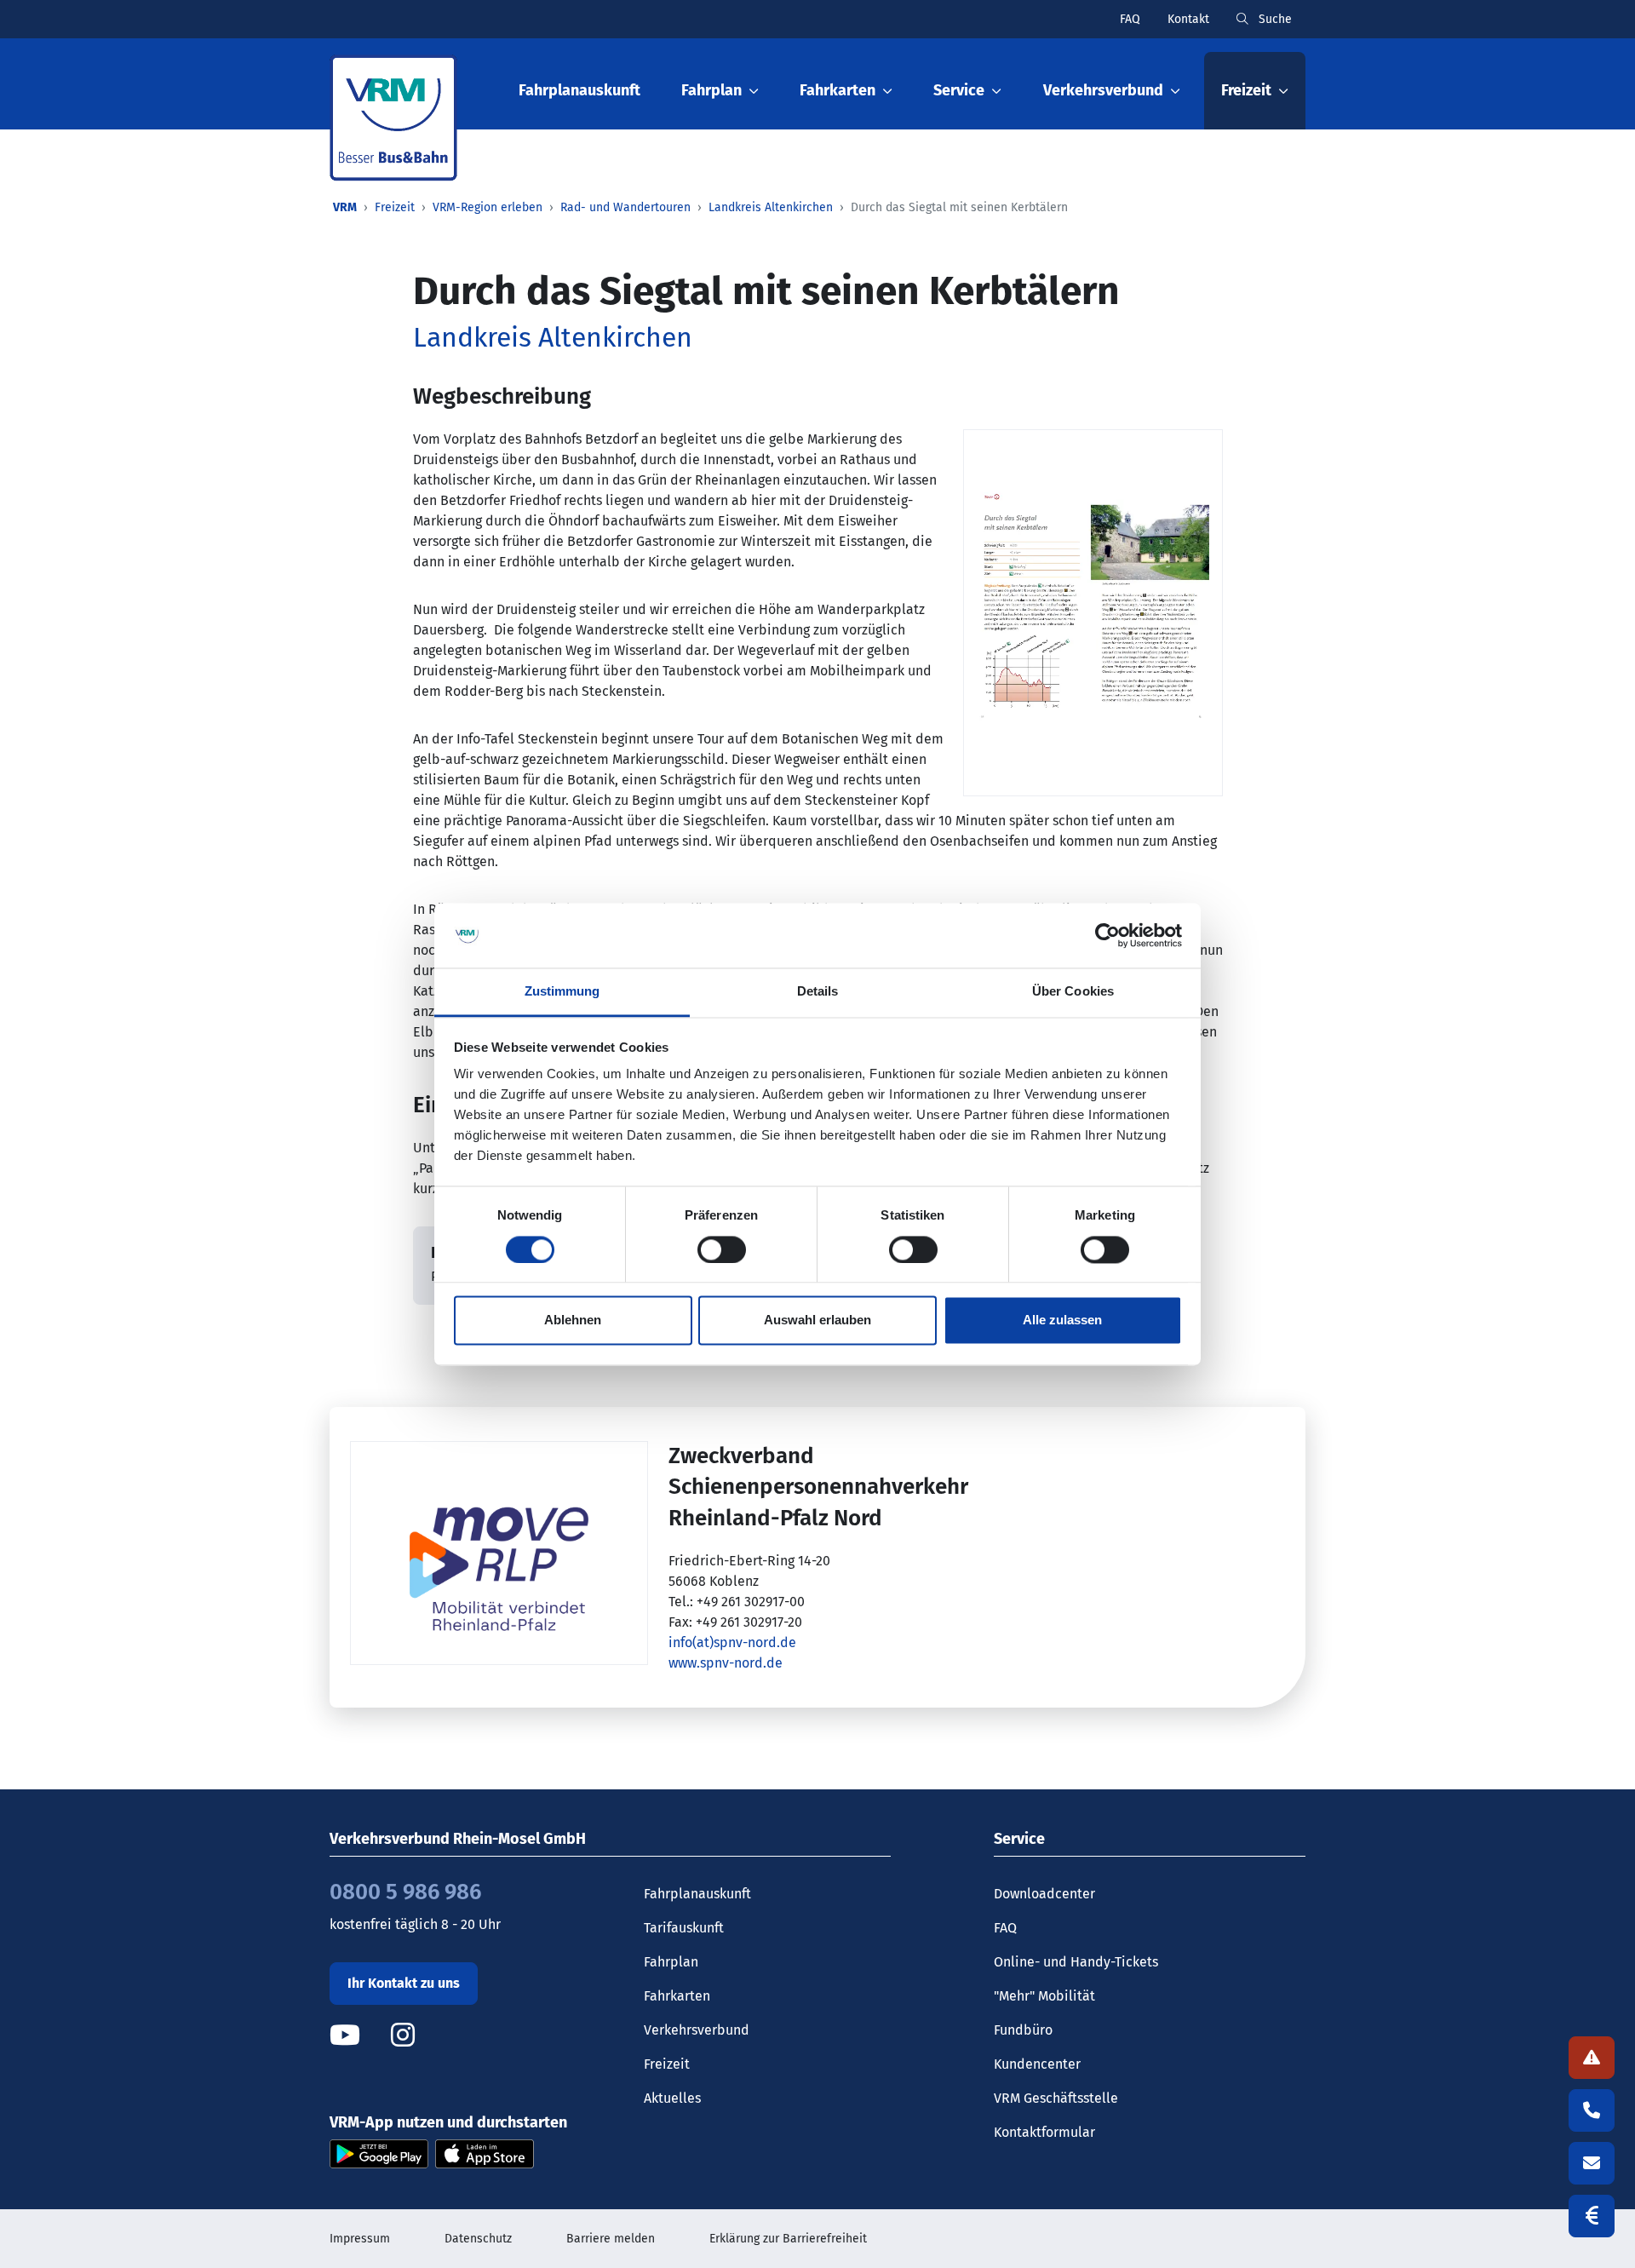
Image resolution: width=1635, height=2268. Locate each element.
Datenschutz (478, 2239)
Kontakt (1188, 19)
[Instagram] (403, 2035)
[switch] (722, 1249)
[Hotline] (1592, 2110)
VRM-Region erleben (488, 207)
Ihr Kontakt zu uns (404, 1983)
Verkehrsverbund (697, 2030)
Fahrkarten (677, 1996)
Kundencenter (1037, 2064)
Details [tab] (818, 992)
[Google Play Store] (379, 2153)
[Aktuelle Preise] (1592, 2216)
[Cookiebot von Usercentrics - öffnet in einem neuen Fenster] (1107, 935)
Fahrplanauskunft (579, 90)
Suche (1274, 19)
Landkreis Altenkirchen (771, 207)
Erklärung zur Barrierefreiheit (788, 2239)
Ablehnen (573, 1321)
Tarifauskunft (684, 1928)
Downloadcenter (1044, 1894)
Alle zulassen (1062, 1321)
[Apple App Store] (485, 2153)
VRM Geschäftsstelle (1056, 2098)
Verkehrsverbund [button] (1103, 90)
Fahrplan (671, 1962)
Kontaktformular (1044, 2132)
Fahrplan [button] (711, 90)
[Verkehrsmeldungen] (1592, 2058)
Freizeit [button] (1246, 90)
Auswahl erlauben (817, 1321)
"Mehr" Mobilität (1044, 1996)
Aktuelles (672, 2098)
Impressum (360, 2239)
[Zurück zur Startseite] (393, 118)
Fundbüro (1023, 2030)
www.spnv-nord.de (726, 1663)
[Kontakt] (1592, 2163)
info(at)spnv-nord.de (732, 1642)
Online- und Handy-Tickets (1076, 1962)
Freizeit (395, 207)
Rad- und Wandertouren (625, 207)
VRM (345, 207)
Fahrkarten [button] (838, 90)
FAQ (1130, 19)
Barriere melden (611, 2239)
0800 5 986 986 (405, 1892)
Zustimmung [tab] (562, 992)
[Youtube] (359, 2035)
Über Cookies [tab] (1073, 992)
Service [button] (959, 90)
